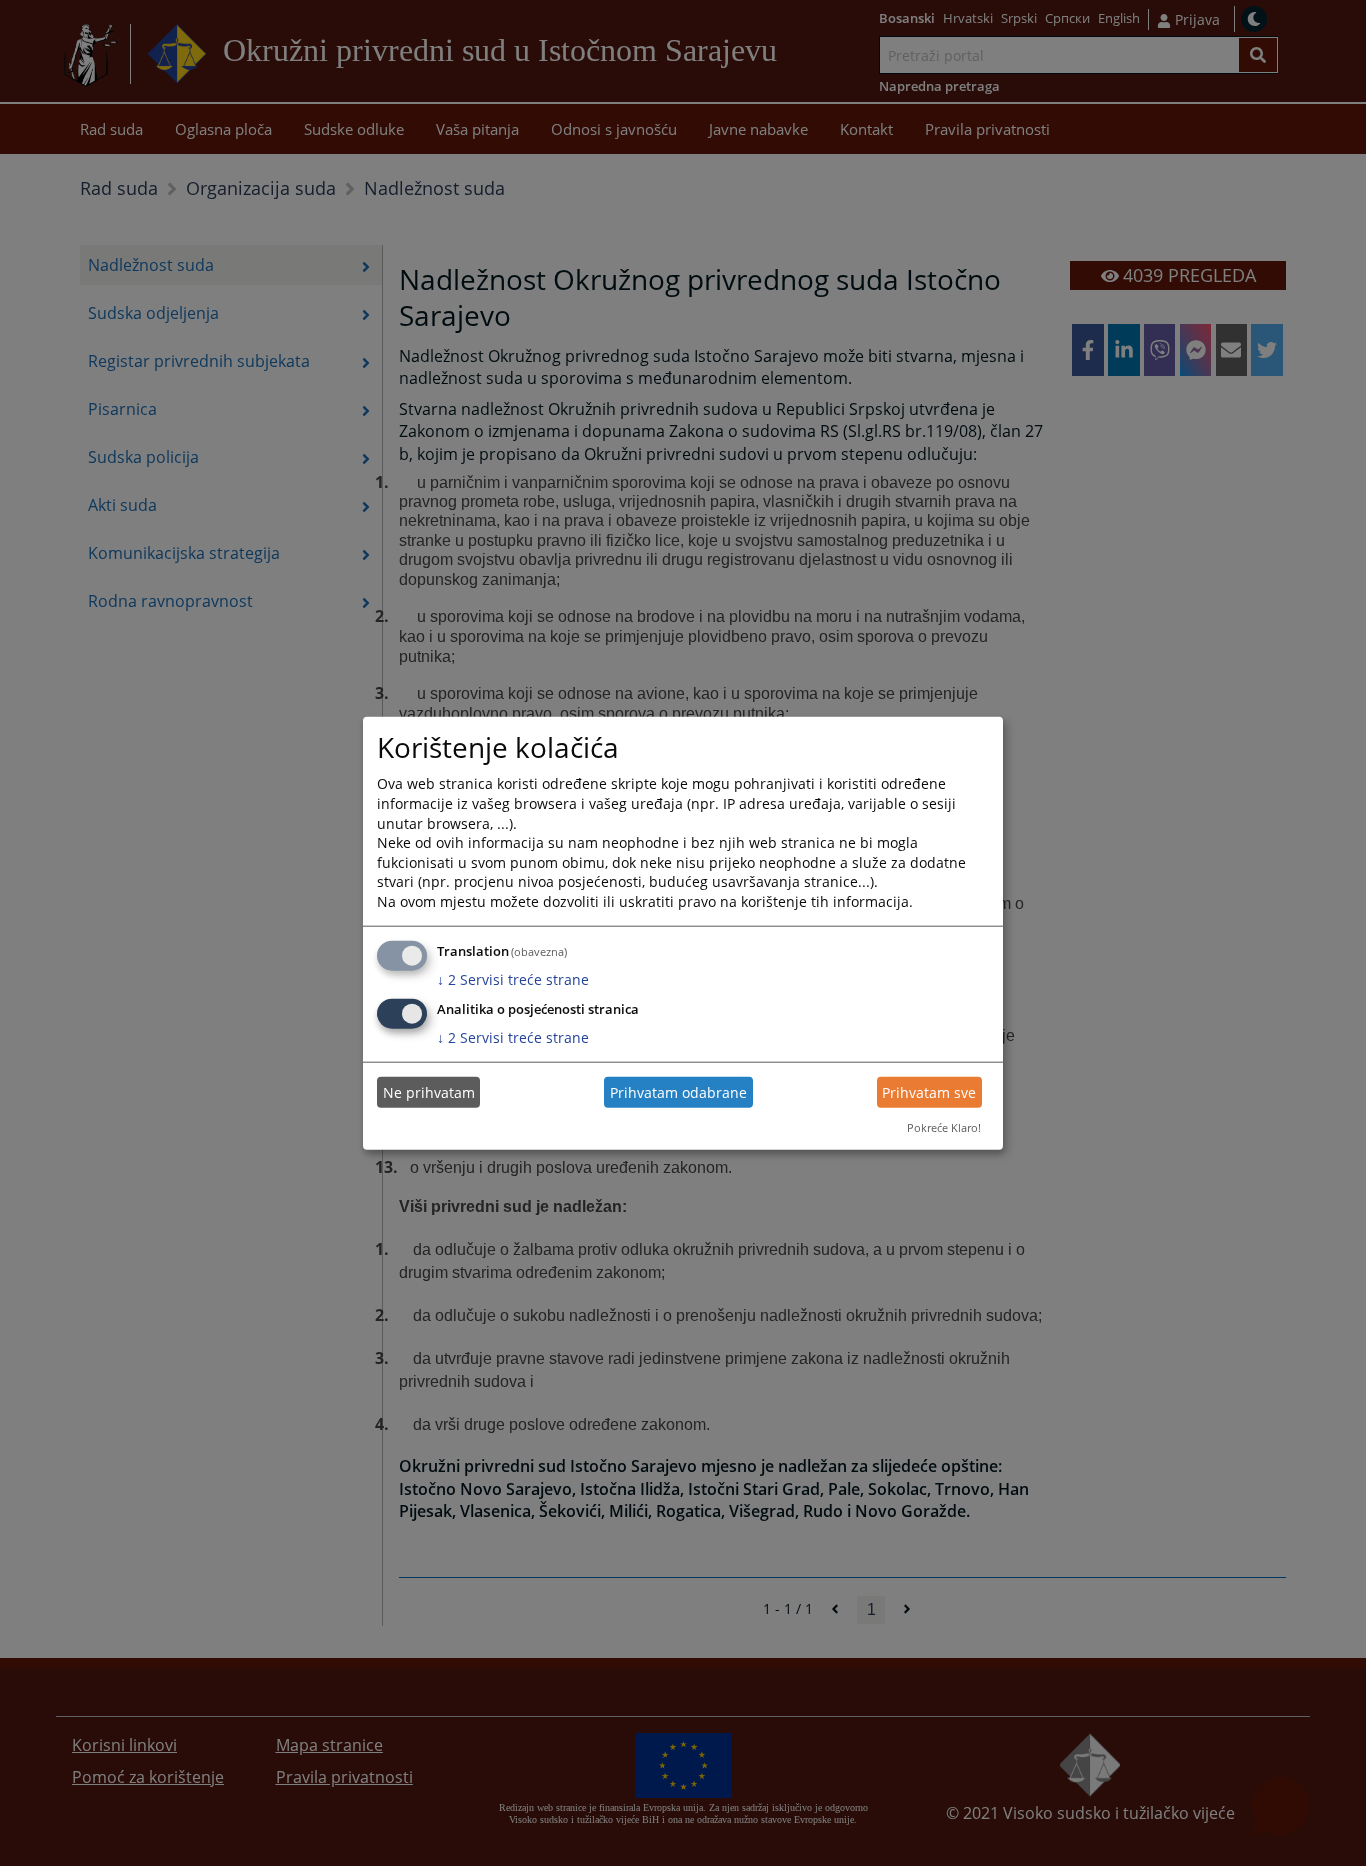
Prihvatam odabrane (678, 1092)
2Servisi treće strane (513, 978)
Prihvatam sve (929, 1092)
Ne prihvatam (429, 1092)
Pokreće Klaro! (944, 1127)
